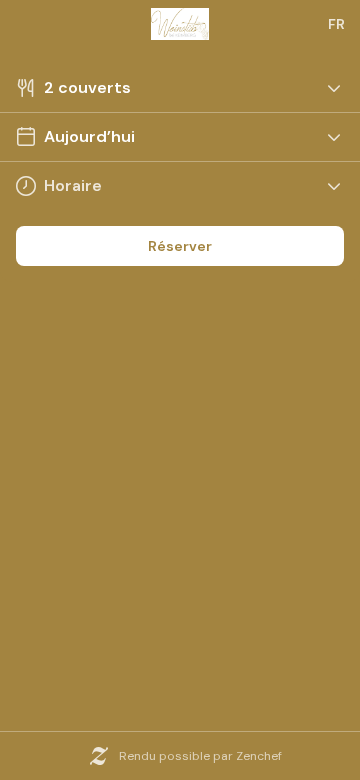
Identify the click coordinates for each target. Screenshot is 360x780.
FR (336, 24)
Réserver (180, 246)
